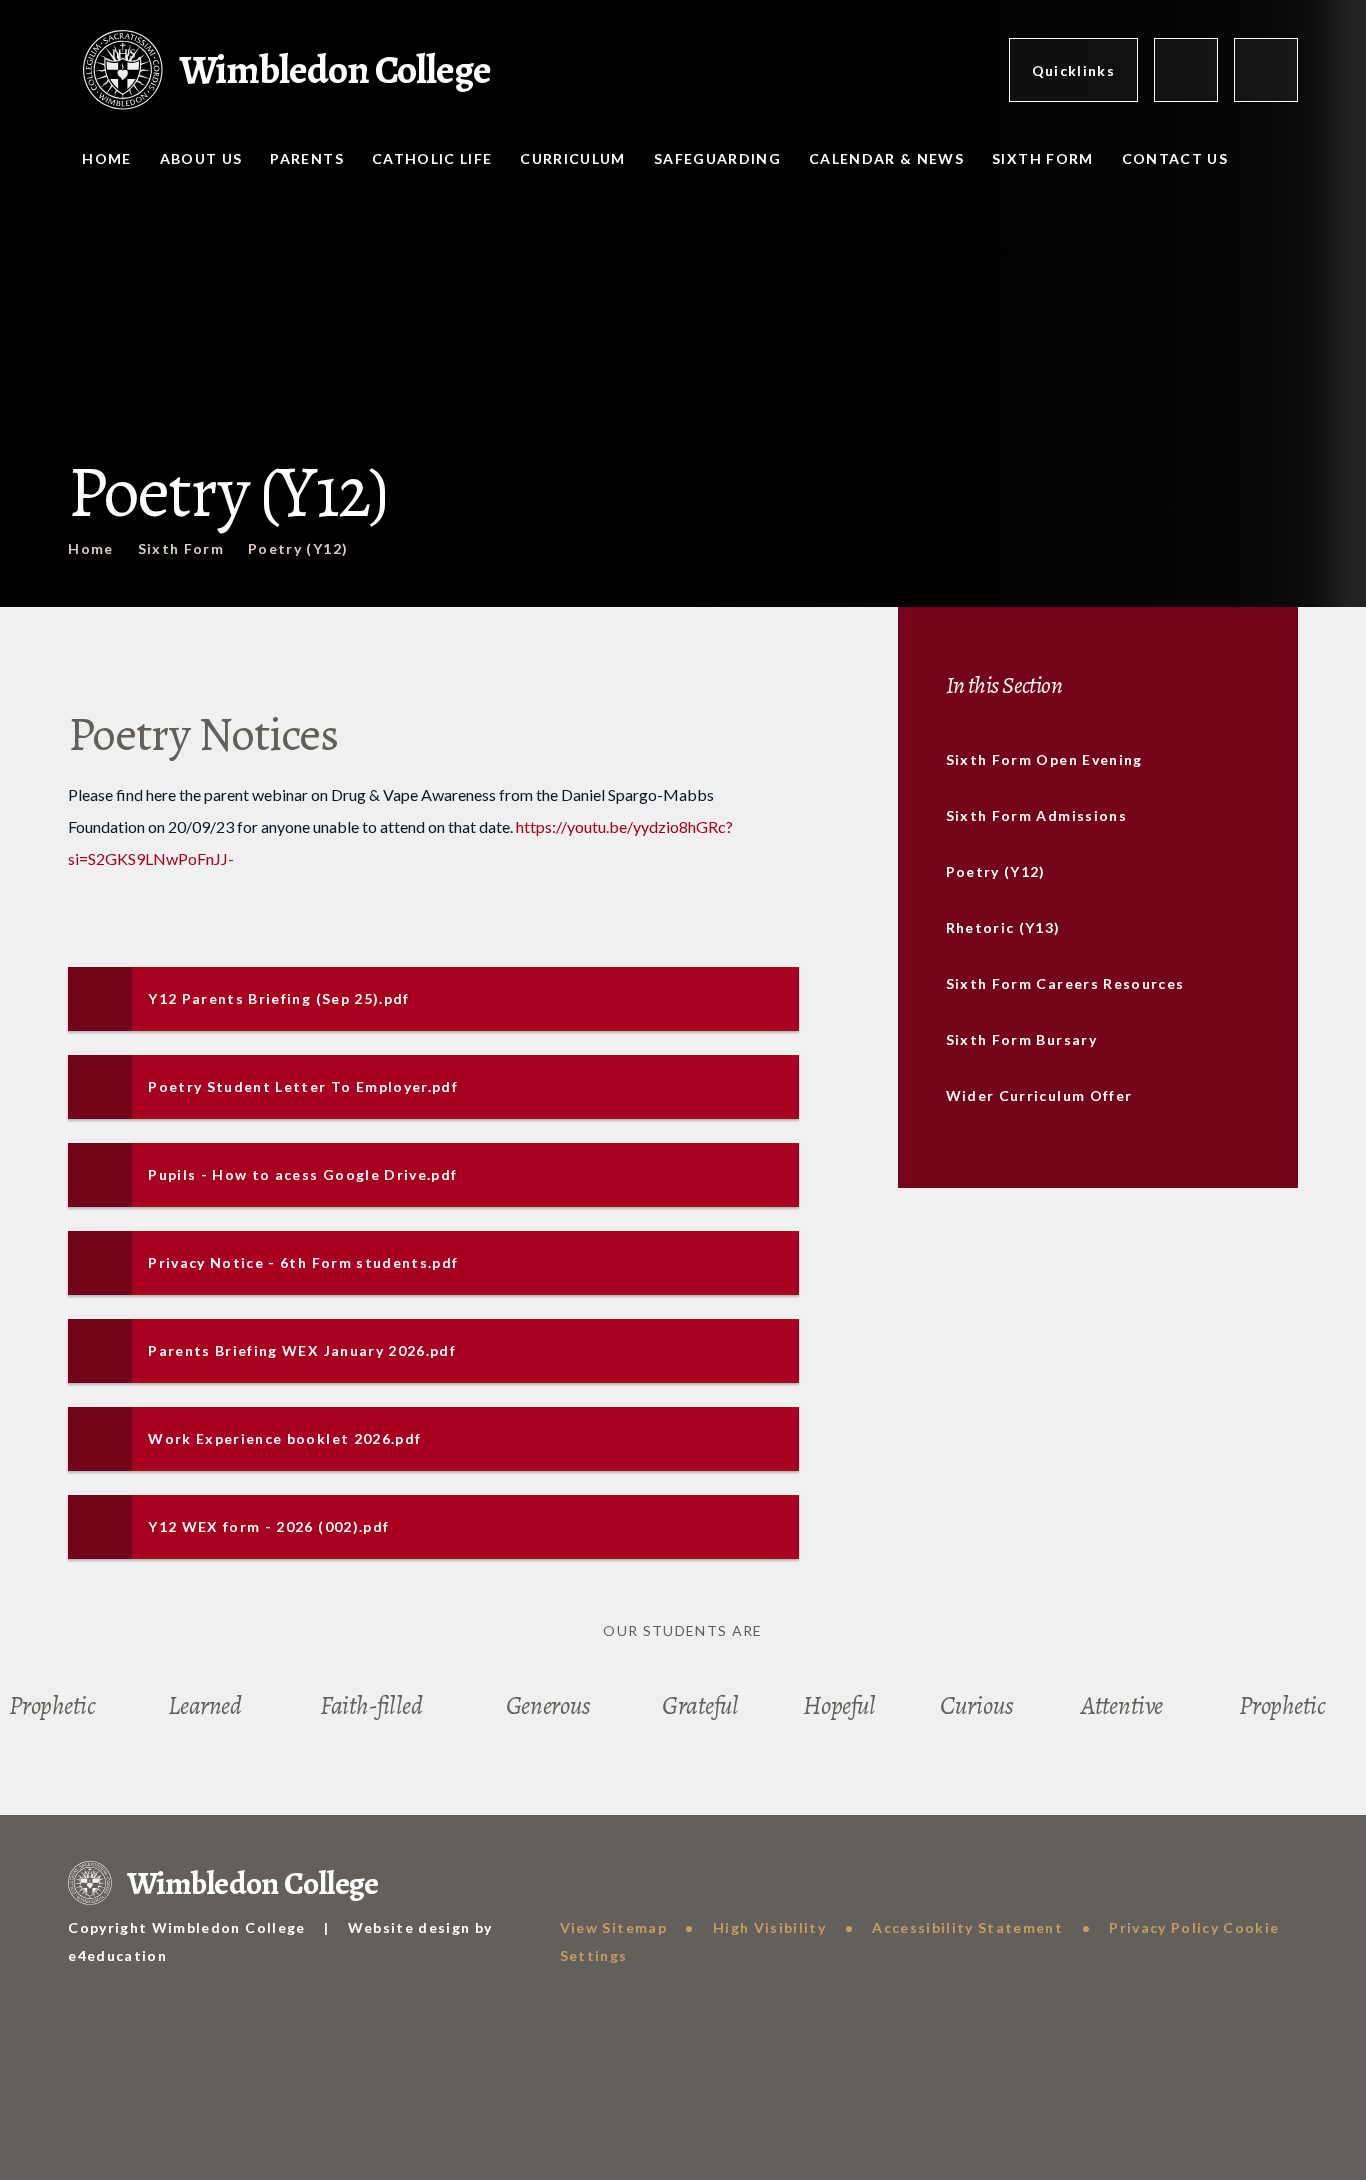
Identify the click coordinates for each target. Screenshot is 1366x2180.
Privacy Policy (1164, 1927)
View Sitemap (613, 1927)
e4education (117, 1955)
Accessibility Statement (967, 1927)
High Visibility (769, 1927)
